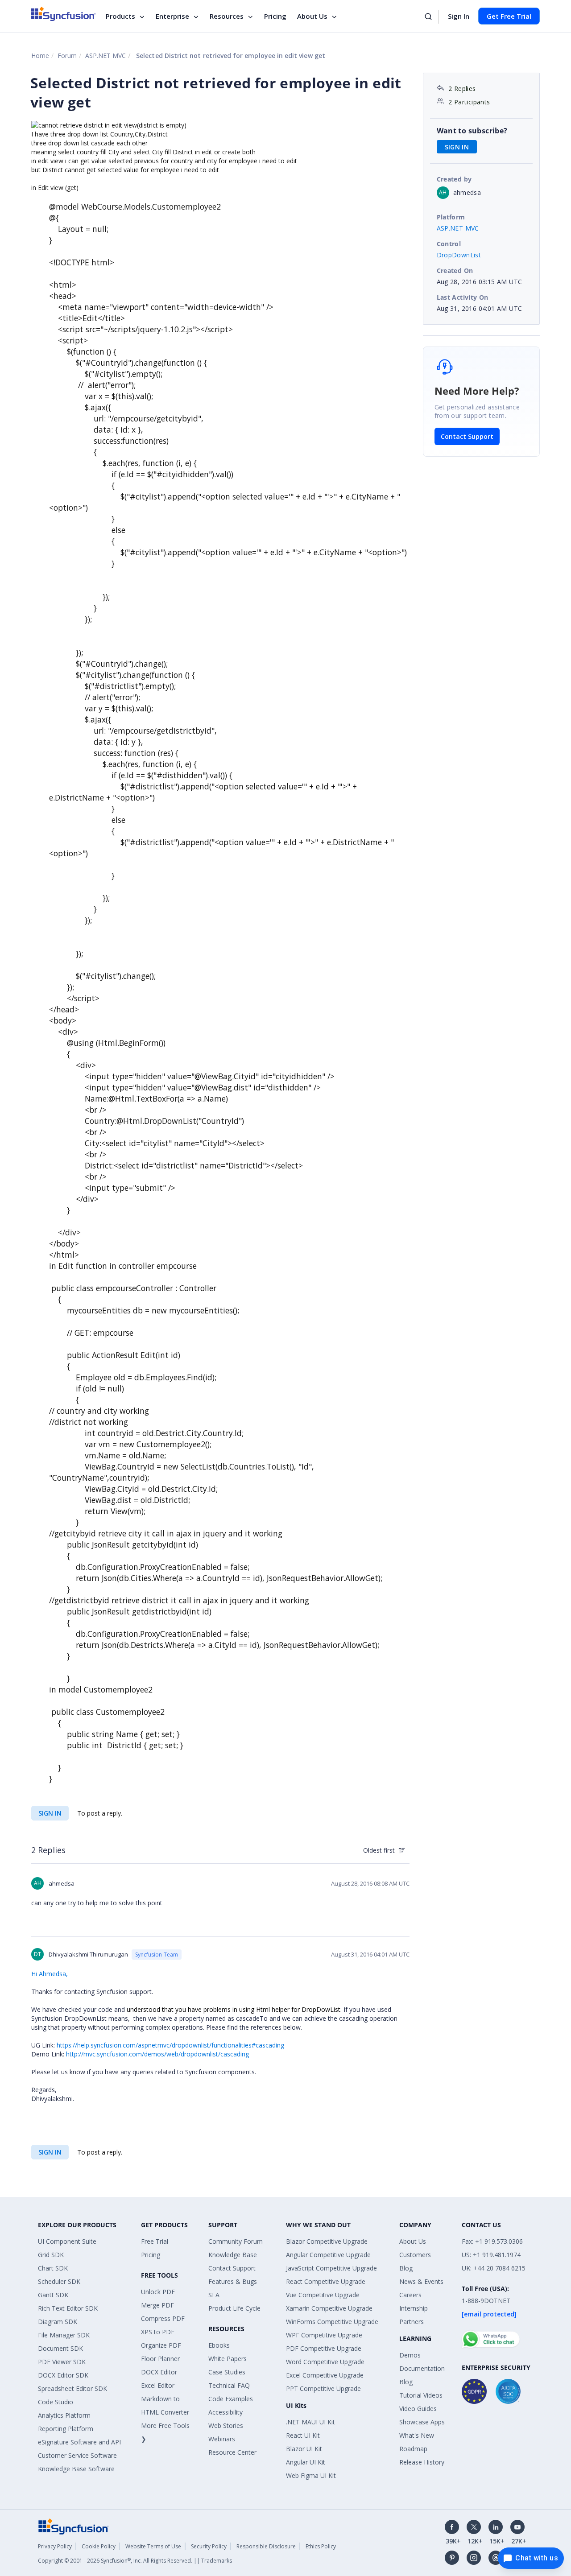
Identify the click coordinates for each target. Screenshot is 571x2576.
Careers (410, 2295)
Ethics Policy (321, 2546)
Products (120, 16)
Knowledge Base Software (76, 2469)
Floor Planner (160, 2359)
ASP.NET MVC (106, 56)
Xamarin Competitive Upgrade (329, 2308)
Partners (412, 2322)
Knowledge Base (233, 2255)
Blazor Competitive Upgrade (327, 2241)
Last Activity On (463, 297)
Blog (406, 2268)
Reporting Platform (66, 2429)
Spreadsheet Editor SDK (72, 2388)
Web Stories (226, 2425)
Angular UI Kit (306, 2462)
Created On (455, 270)
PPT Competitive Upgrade (323, 2388)
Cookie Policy (99, 2546)
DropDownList (459, 255)
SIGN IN (50, 1813)
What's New (417, 2435)
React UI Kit (303, 2435)
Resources (227, 16)
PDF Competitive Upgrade (324, 2348)
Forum (67, 56)
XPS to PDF (158, 2332)
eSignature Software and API (79, 2442)
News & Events (421, 2281)
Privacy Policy (55, 2546)
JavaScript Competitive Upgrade (331, 2268)
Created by (454, 179)
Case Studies (227, 2372)
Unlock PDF (158, 2292)
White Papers (228, 2359)
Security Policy (209, 2546)
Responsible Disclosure (266, 2546)
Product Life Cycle (234, 2308)
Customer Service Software (77, 2455)
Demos (410, 2355)
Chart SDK (53, 2268)
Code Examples (231, 2399)
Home (40, 56)
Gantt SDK (53, 2295)
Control (449, 244)
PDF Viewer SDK (62, 2362)
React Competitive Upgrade (326, 2281)
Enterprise (172, 16)
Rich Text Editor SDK (68, 2308)
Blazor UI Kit (304, 2449)
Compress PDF (163, 2318)
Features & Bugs (233, 2281)
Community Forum (236, 2241)
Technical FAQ (229, 2385)
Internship (414, 2308)
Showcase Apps (422, 2422)
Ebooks (219, 2345)
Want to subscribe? (472, 131)
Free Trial (155, 2241)
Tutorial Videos (421, 2395)
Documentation (422, 2368)
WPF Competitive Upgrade (324, 2335)
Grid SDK (51, 2255)
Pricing (275, 16)
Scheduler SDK (59, 2281)
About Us (312, 16)
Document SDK (60, 2348)
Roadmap (413, 2449)
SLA (214, 2295)
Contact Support (467, 436)
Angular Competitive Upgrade (328, 2255)
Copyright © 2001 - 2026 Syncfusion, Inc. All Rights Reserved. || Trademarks (135, 2561)
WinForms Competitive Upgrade (332, 2322)
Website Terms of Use (153, 2546)
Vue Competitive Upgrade (323, 2295)
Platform (451, 217)
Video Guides (418, 2409)
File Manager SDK (64, 2335)
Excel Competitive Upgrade (325, 2375)
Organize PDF (161, 2345)
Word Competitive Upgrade (325, 2362)
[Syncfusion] (74, 2526)
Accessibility (226, 2412)
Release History (422, 2462)
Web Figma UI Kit (311, 2475)
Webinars (222, 2439)
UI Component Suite (67, 2241)
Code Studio (56, 2402)
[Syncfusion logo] (64, 14)
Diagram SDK (58, 2322)
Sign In (459, 16)
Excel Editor (158, 2385)
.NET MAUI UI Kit (310, 2422)
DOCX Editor (159, 2372)
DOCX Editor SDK (63, 2375)
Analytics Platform (64, 2415)
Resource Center (232, 2452)
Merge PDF (157, 2305)
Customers (415, 2255)
